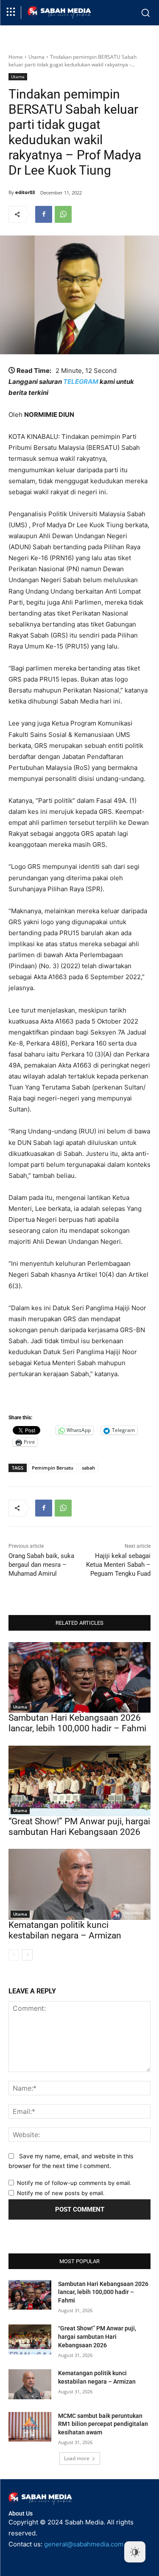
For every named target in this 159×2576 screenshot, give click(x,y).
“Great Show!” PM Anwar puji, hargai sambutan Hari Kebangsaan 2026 (79, 1827)
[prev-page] (14, 1955)
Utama (36, 57)
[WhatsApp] (63, 214)
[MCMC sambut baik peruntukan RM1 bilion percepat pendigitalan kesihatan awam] (30, 2427)
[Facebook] (44, 214)
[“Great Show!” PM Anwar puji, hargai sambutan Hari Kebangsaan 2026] (79, 1781)
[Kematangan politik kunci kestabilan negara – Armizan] (79, 1884)
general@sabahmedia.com (84, 2544)
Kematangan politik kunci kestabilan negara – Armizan (65, 1930)
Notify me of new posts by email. (61, 2193)
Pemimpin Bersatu (53, 1468)
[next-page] (27, 1955)
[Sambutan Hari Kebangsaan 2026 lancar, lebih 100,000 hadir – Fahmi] (79, 1678)
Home (16, 57)
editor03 (25, 192)
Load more (77, 2458)
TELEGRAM (81, 382)
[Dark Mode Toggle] (135, 2552)
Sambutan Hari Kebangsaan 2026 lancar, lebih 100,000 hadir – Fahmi (77, 1723)
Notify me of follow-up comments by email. (74, 2183)
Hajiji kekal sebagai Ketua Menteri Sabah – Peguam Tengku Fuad (118, 1565)
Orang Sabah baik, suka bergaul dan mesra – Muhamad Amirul (41, 1565)
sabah (88, 1468)
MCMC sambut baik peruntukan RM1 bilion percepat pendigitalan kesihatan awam (103, 2424)
